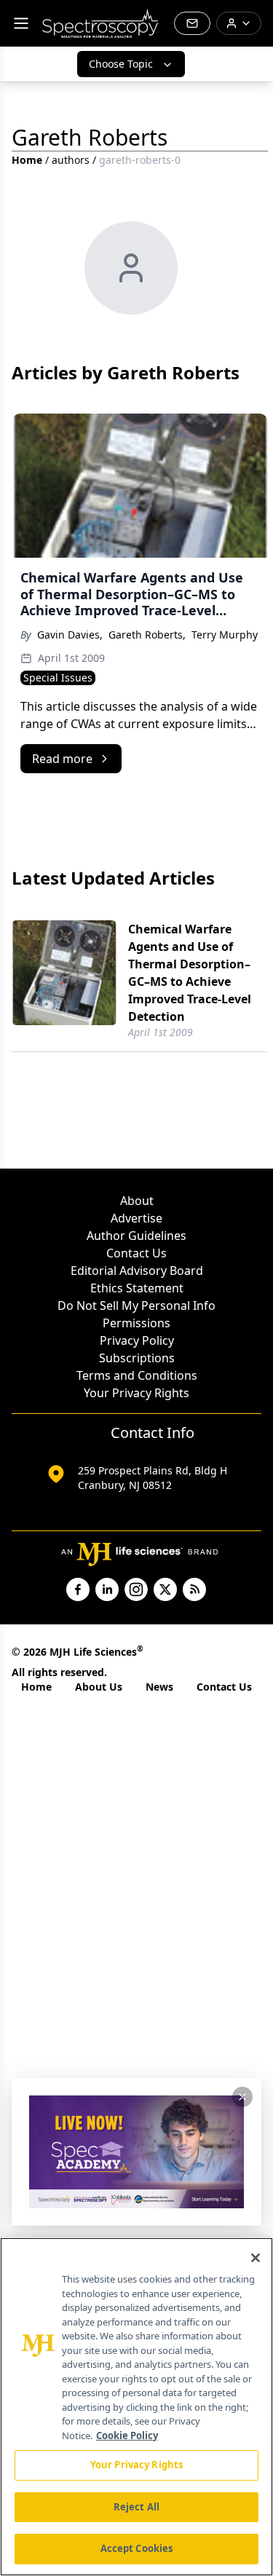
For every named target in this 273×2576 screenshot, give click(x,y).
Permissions (136, 1323)
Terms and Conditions (137, 1375)
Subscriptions (137, 1358)
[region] (136, 2407)
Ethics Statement (137, 1288)
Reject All (136, 2507)
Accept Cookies (137, 2548)
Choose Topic (121, 64)
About (137, 1201)
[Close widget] (242, 2097)
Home (27, 160)
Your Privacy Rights (136, 1393)
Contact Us (136, 1253)
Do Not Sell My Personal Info (136, 1305)
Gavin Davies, (70, 635)
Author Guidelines (136, 1236)
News (159, 1687)
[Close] (256, 2258)
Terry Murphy (225, 635)
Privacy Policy (137, 1340)
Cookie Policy (127, 2435)
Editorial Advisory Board (137, 1271)
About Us (99, 1687)
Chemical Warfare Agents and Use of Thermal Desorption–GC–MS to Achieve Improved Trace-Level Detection (190, 973)
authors (71, 160)
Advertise (136, 1218)
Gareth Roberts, (147, 635)
